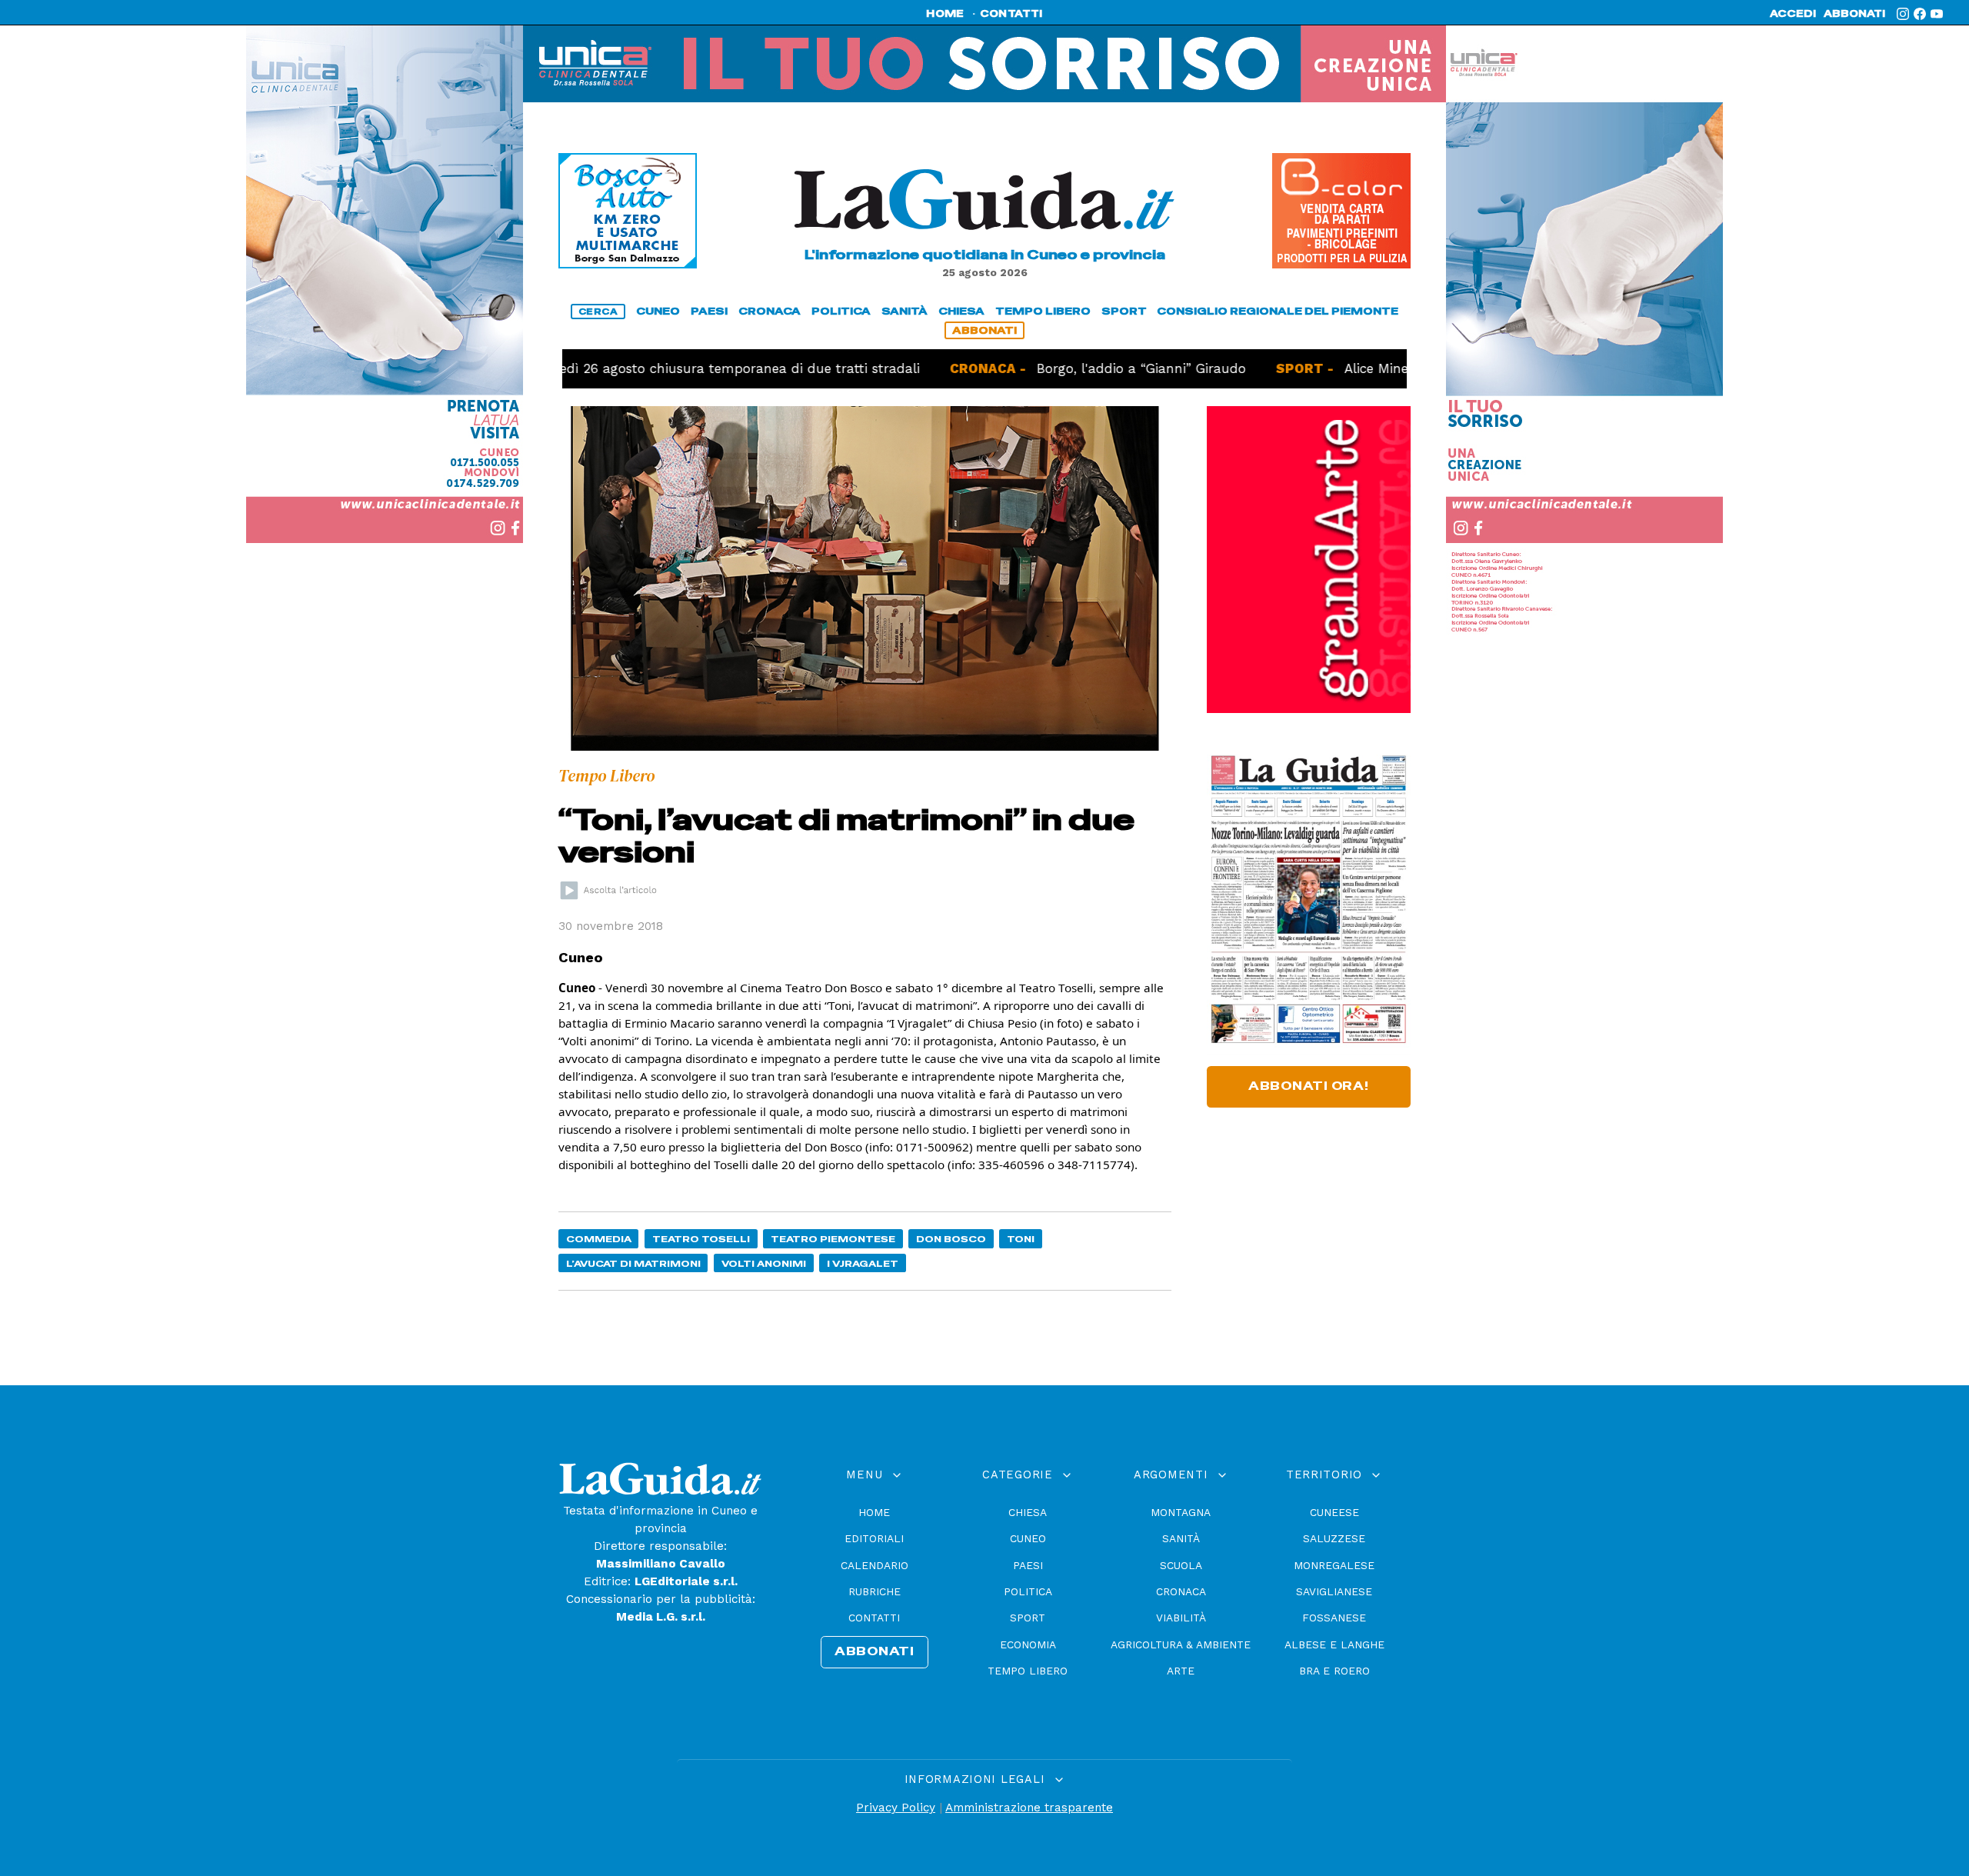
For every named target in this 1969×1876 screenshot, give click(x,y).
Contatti (874, 1618)
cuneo (658, 311)
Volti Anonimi (764, 1263)
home (945, 14)
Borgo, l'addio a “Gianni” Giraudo (1063, 368)
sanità (905, 311)
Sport (1028, 1618)
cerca (598, 312)
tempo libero (1043, 311)
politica (841, 311)
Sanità (1181, 1538)
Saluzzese (1334, 1538)
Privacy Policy (896, 1808)
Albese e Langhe (1334, 1644)
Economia (1028, 1644)
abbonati (1854, 14)
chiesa (961, 311)
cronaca (770, 311)
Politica (1028, 1591)
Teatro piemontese (833, 1239)
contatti (1011, 14)
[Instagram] (1903, 14)
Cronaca (1181, 1591)
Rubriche (875, 1591)
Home (874, 1512)
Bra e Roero (1334, 1671)
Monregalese (1334, 1565)
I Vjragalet (863, 1263)
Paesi (1028, 1565)
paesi (709, 311)
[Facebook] (1920, 14)
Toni (1021, 1239)
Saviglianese (1334, 1591)
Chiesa (1028, 1512)
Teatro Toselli (701, 1239)
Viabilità (1181, 1618)
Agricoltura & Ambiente (1181, 1644)
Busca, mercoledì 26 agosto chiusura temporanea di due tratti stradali (615, 368)
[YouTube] (1937, 14)
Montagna (1181, 1512)
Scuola (1181, 1565)
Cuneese (1334, 1512)
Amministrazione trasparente (1029, 1808)
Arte (1181, 1671)
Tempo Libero (1028, 1671)
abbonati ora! (1309, 1086)
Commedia (599, 1239)
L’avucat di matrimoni (633, 1263)
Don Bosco (951, 1239)
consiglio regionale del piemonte (1278, 311)
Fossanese (1334, 1618)
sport (1124, 311)
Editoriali (874, 1538)
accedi (1793, 14)
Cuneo (1028, 1538)
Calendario (875, 1565)
